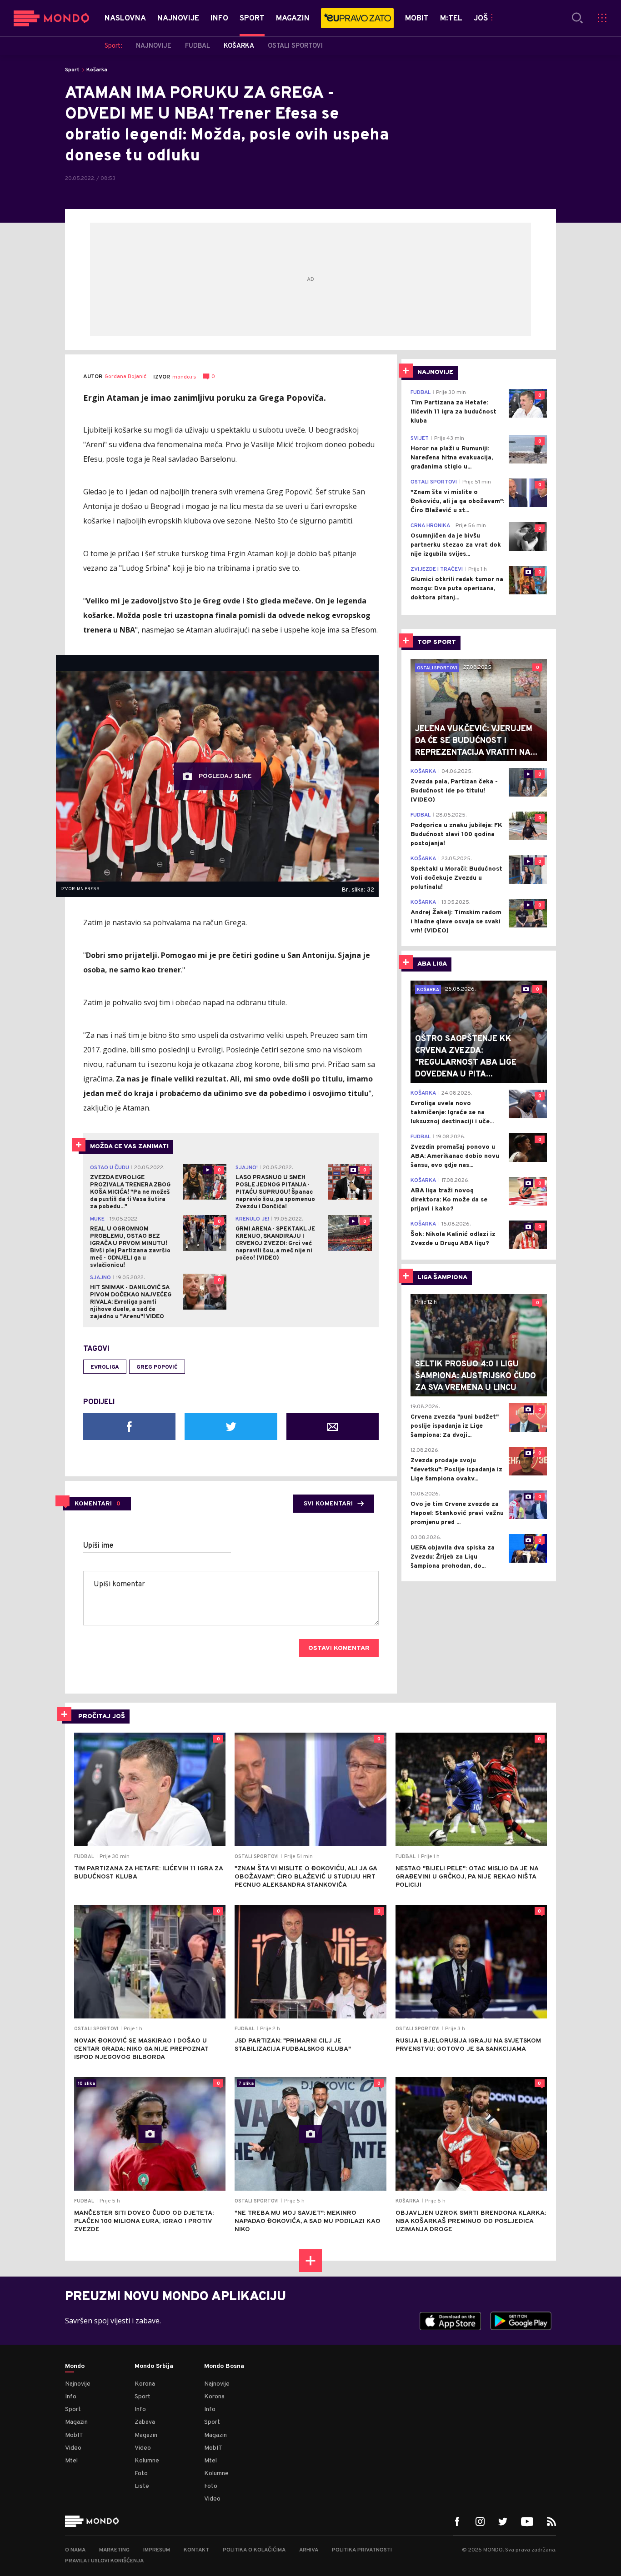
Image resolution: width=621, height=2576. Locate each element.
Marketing (114, 2550)
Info (71, 2397)
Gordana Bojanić (125, 377)
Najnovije (78, 2384)
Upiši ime (98, 1546)
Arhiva (309, 2550)
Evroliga (105, 1367)
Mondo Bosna (224, 2367)
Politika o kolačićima (254, 2550)
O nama (75, 2550)
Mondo (75, 2367)
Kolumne (147, 2461)
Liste (142, 2486)
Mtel (71, 2461)
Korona (145, 2384)
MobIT (74, 2435)
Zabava (145, 2422)
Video (73, 2448)
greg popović (157, 1367)
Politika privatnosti (362, 2550)
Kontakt (196, 2550)
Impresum (157, 2550)
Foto (141, 2474)
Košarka (97, 70)
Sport (72, 70)
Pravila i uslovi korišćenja (104, 2561)
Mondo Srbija (154, 2367)
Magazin (76, 2422)
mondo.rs (184, 377)
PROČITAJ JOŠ (102, 1717)
